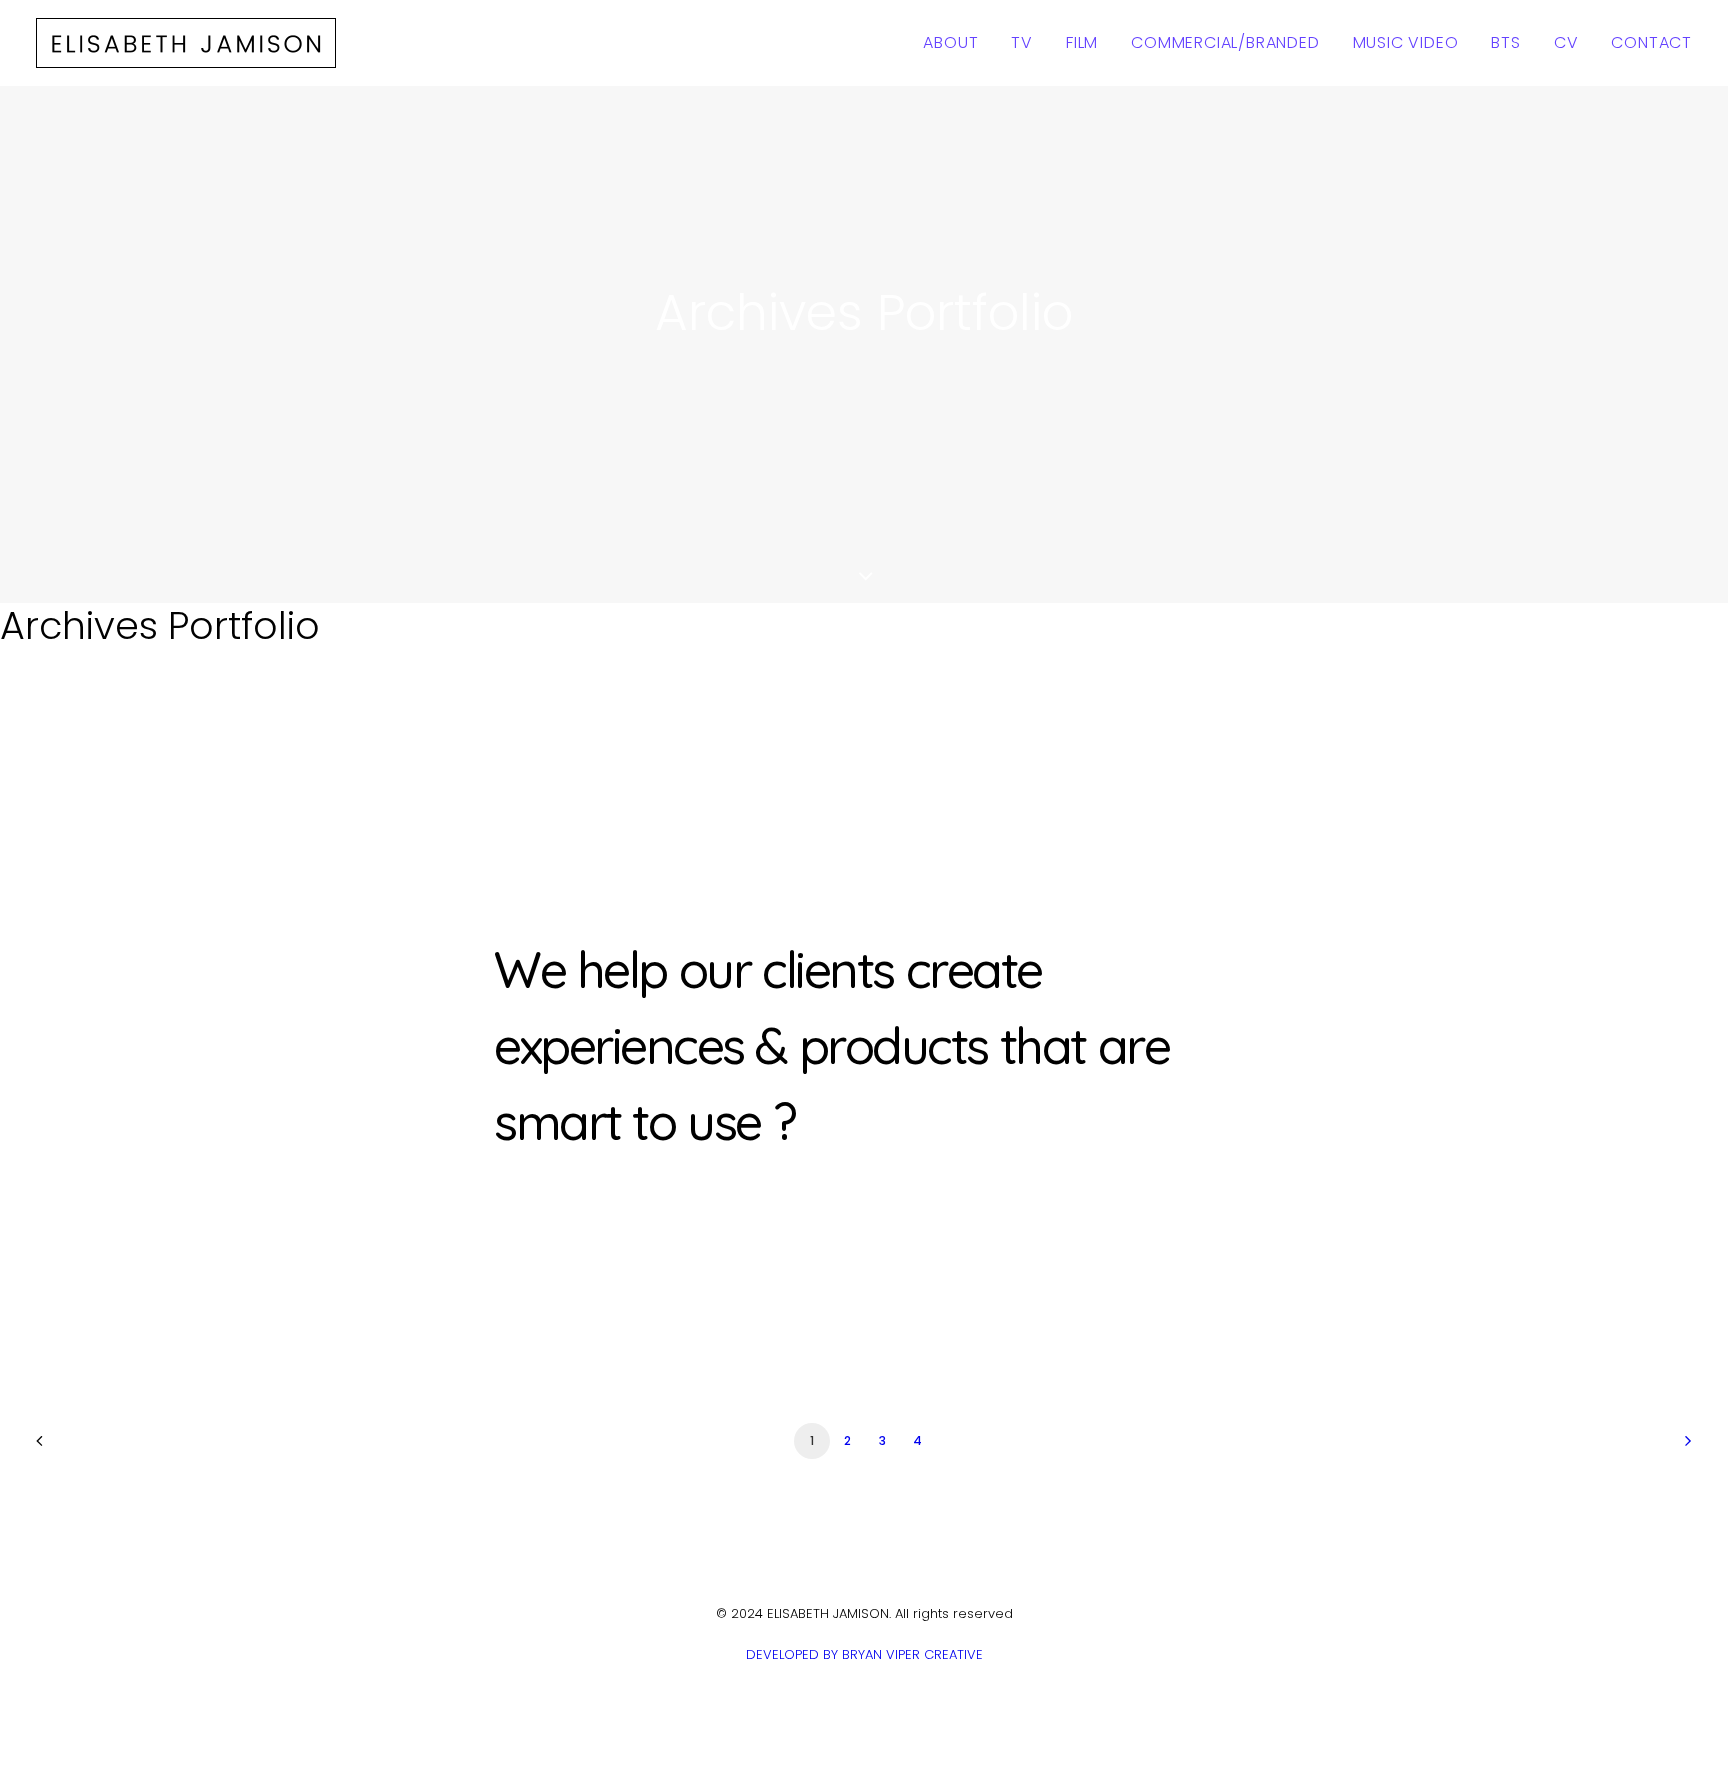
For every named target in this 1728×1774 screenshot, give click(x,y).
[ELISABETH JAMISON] (186, 43)
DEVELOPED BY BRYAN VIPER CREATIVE (864, 1654)
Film (1082, 42)
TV (1022, 42)
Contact (1651, 42)
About (950, 42)
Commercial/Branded (1225, 42)
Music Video (1406, 42)
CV (1566, 42)
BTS (1505, 42)
